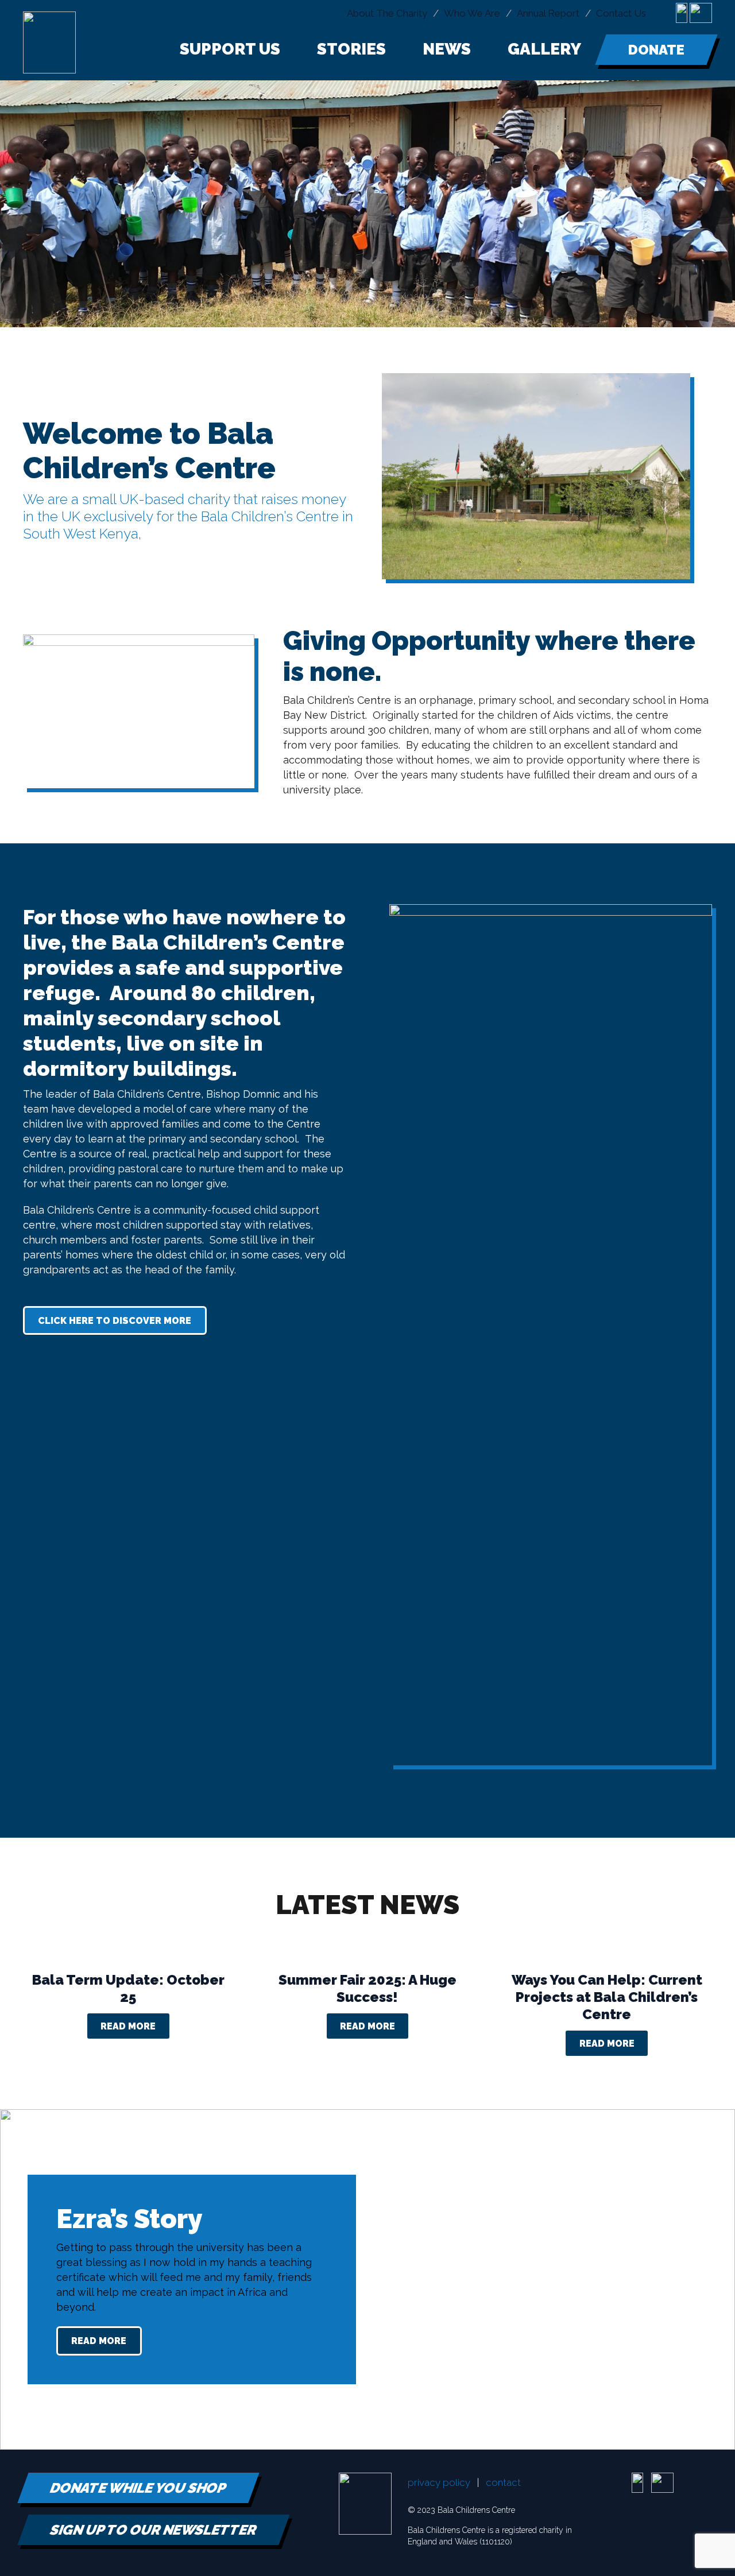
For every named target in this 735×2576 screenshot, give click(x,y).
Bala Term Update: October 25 (128, 1988)
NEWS (447, 49)
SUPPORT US (230, 49)
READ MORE (128, 2026)
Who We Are (472, 13)
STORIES (351, 49)
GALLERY (544, 49)
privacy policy (439, 2482)
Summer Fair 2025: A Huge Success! (367, 1988)
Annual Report (548, 13)
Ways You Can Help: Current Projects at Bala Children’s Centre (607, 1997)
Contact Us (621, 13)
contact (503, 2482)
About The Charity (387, 13)
